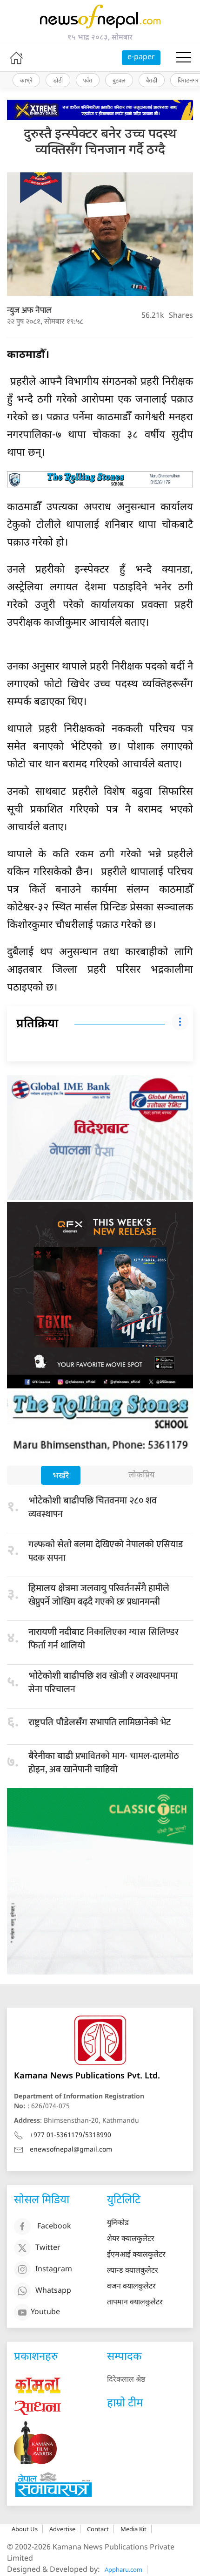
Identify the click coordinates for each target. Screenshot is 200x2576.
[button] (184, 58)
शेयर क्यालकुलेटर (131, 2239)
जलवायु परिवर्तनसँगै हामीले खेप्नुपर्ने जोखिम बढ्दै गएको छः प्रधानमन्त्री (99, 1595)
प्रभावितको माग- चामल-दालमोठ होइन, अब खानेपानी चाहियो (104, 1763)
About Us (25, 2529)
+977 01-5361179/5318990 (70, 2135)
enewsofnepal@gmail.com (71, 2150)
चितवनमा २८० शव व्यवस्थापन (93, 1507)
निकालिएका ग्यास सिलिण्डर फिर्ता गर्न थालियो (103, 1639)
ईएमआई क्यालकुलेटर (136, 2255)
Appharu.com (123, 2569)
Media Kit (133, 2529)
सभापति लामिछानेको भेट (100, 1722)
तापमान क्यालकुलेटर (135, 2303)
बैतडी (152, 80)
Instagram (54, 2270)
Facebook (54, 2227)
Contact (98, 2529)
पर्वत (88, 80)
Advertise (62, 2529)
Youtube (45, 2313)
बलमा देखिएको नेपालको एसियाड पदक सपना (106, 1551)
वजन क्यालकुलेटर (131, 2287)
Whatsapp (53, 2291)
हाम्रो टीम (125, 2404)
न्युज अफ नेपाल (29, 311)
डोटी (58, 80)
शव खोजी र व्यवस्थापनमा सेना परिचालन (103, 1683)
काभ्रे (26, 80)
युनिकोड (118, 2224)
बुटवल (119, 80)
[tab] (61, 1476)
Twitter (48, 2248)
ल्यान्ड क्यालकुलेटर (133, 2271)
